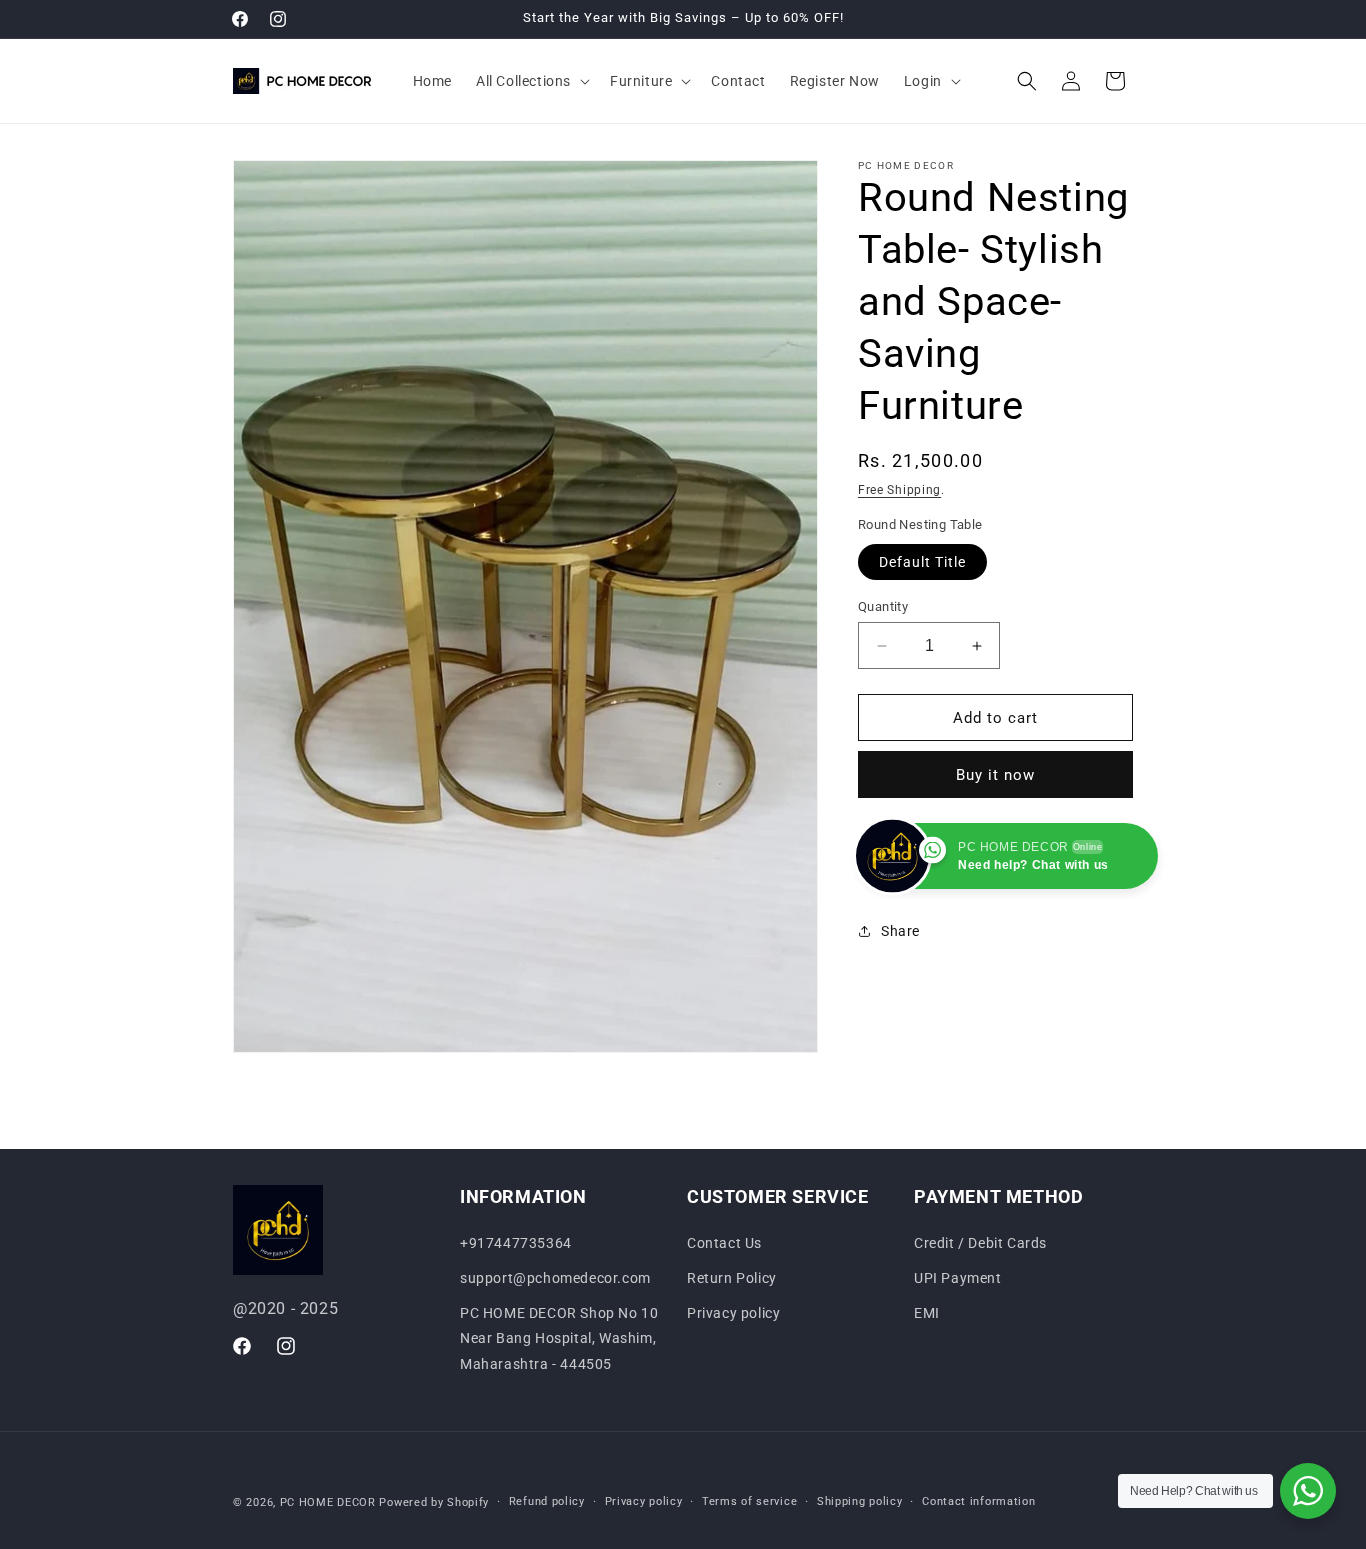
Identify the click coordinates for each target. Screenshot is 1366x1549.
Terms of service (749, 1501)
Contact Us (724, 1242)
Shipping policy (860, 1501)
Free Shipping (899, 490)
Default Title (922, 562)
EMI (927, 1313)
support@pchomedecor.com (555, 1278)
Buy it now (995, 775)
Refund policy (547, 1501)
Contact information (978, 1501)
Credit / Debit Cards (980, 1242)
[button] (531, 81)
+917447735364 (516, 1242)
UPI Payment (958, 1278)
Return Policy (732, 1278)
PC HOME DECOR (328, 1502)
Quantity (883, 606)
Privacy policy (733, 1313)
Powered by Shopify (434, 1502)
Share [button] (900, 931)
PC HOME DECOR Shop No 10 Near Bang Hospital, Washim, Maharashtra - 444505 (559, 1338)
